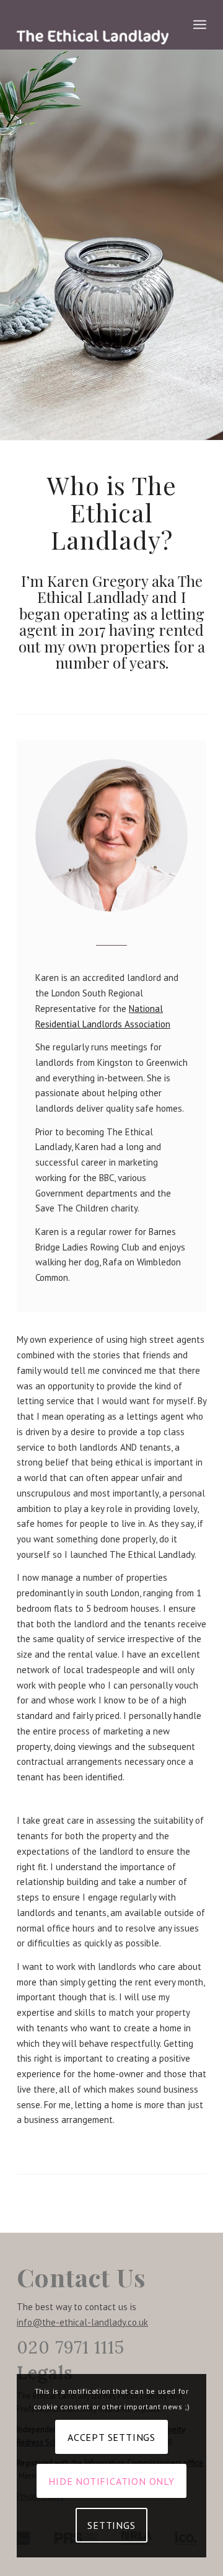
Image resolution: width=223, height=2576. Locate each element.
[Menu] (200, 25)
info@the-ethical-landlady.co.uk (82, 2322)
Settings (111, 2525)
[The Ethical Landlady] (93, 25)
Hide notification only (111, 2481)
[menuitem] (200, 25)
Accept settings (111, 2437)
